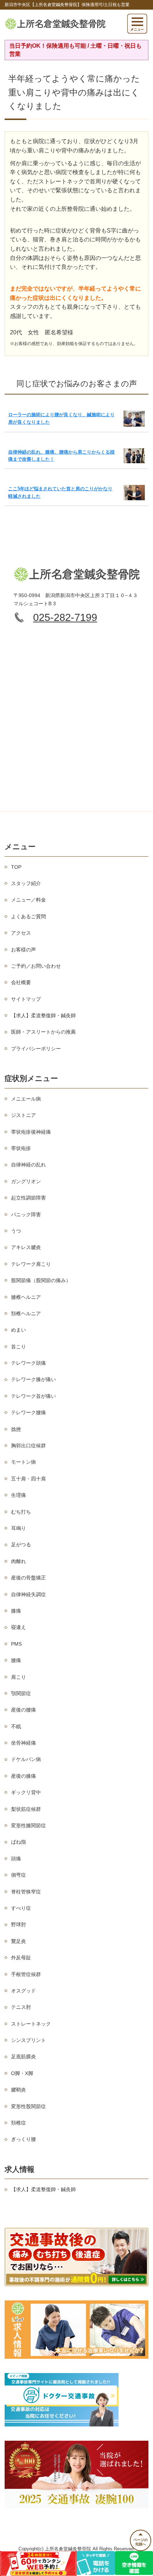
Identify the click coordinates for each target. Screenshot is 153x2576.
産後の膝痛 (23, 1776)
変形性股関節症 (28, 2106)
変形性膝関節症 (28, 1825)
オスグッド (23, 1991)
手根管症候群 (26, 1974)
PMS (16, 1644)
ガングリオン (26, 1181)
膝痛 (16, 1611)
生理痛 (19, 1495)
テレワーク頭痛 (28, 1363)
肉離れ (19, 1561)
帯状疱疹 (21, 1148)
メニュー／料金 (28, 900)
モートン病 (23, 1462)
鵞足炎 (19, 1941)
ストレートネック (31, 2024)
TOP (16, 867)
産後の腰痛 (23, 1710)
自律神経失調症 (28, 1594)
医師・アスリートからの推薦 (43, 1032)
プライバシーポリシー (36, 1049)
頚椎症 (19, 2123)
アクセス (21, 933)
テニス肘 (21, 2007)
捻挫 (16, 1429)
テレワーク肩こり (31, 1264)
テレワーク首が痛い (33, 1396)
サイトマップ (26, 999)
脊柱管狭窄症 (26, 1892)
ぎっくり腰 (23, 2139)
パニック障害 (26, 1214)
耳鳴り (19, 1528)
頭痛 (16, 1859)
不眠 (16, 1726)
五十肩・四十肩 (28, 1479)
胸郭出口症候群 (28, 1446)
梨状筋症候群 (26, 1809)
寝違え (19, 1627)
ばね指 (19, 1842)
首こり (19, 1347)
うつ (16, 1231)
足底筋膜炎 (23, 2057)
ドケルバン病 (26, 1759)
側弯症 (19, 1875)
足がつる (21, 1545)
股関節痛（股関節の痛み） (41, 1280)
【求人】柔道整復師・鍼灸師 (43, 1015)
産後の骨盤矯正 (28, 1578)
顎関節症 (21, 1693)
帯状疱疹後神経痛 (31, 1132)
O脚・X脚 (22, 2073)
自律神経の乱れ (28, 1165)
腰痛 (16, 1660)
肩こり (19, 1677)
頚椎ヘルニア (26, 1313)
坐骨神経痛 (23, 1743)
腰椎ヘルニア (26, 1297)
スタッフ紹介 (26, 883)
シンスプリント (28, 2040)
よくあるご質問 (28, 916)
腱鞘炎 (19, 2090)
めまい (19, 1330)
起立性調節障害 (28, 1198)
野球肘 (19, 1924)
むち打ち (21, 1512)
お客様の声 (23, 950)
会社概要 (21, 982)
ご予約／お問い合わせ (36, 966)
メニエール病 (26, 1099)
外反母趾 (21, 1958)
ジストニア (23, 1115)
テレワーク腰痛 (28, 1412)
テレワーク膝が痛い (33, 1379)
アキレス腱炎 (26, 1247)
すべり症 (21, 1908)
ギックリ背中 (26, 1792)
